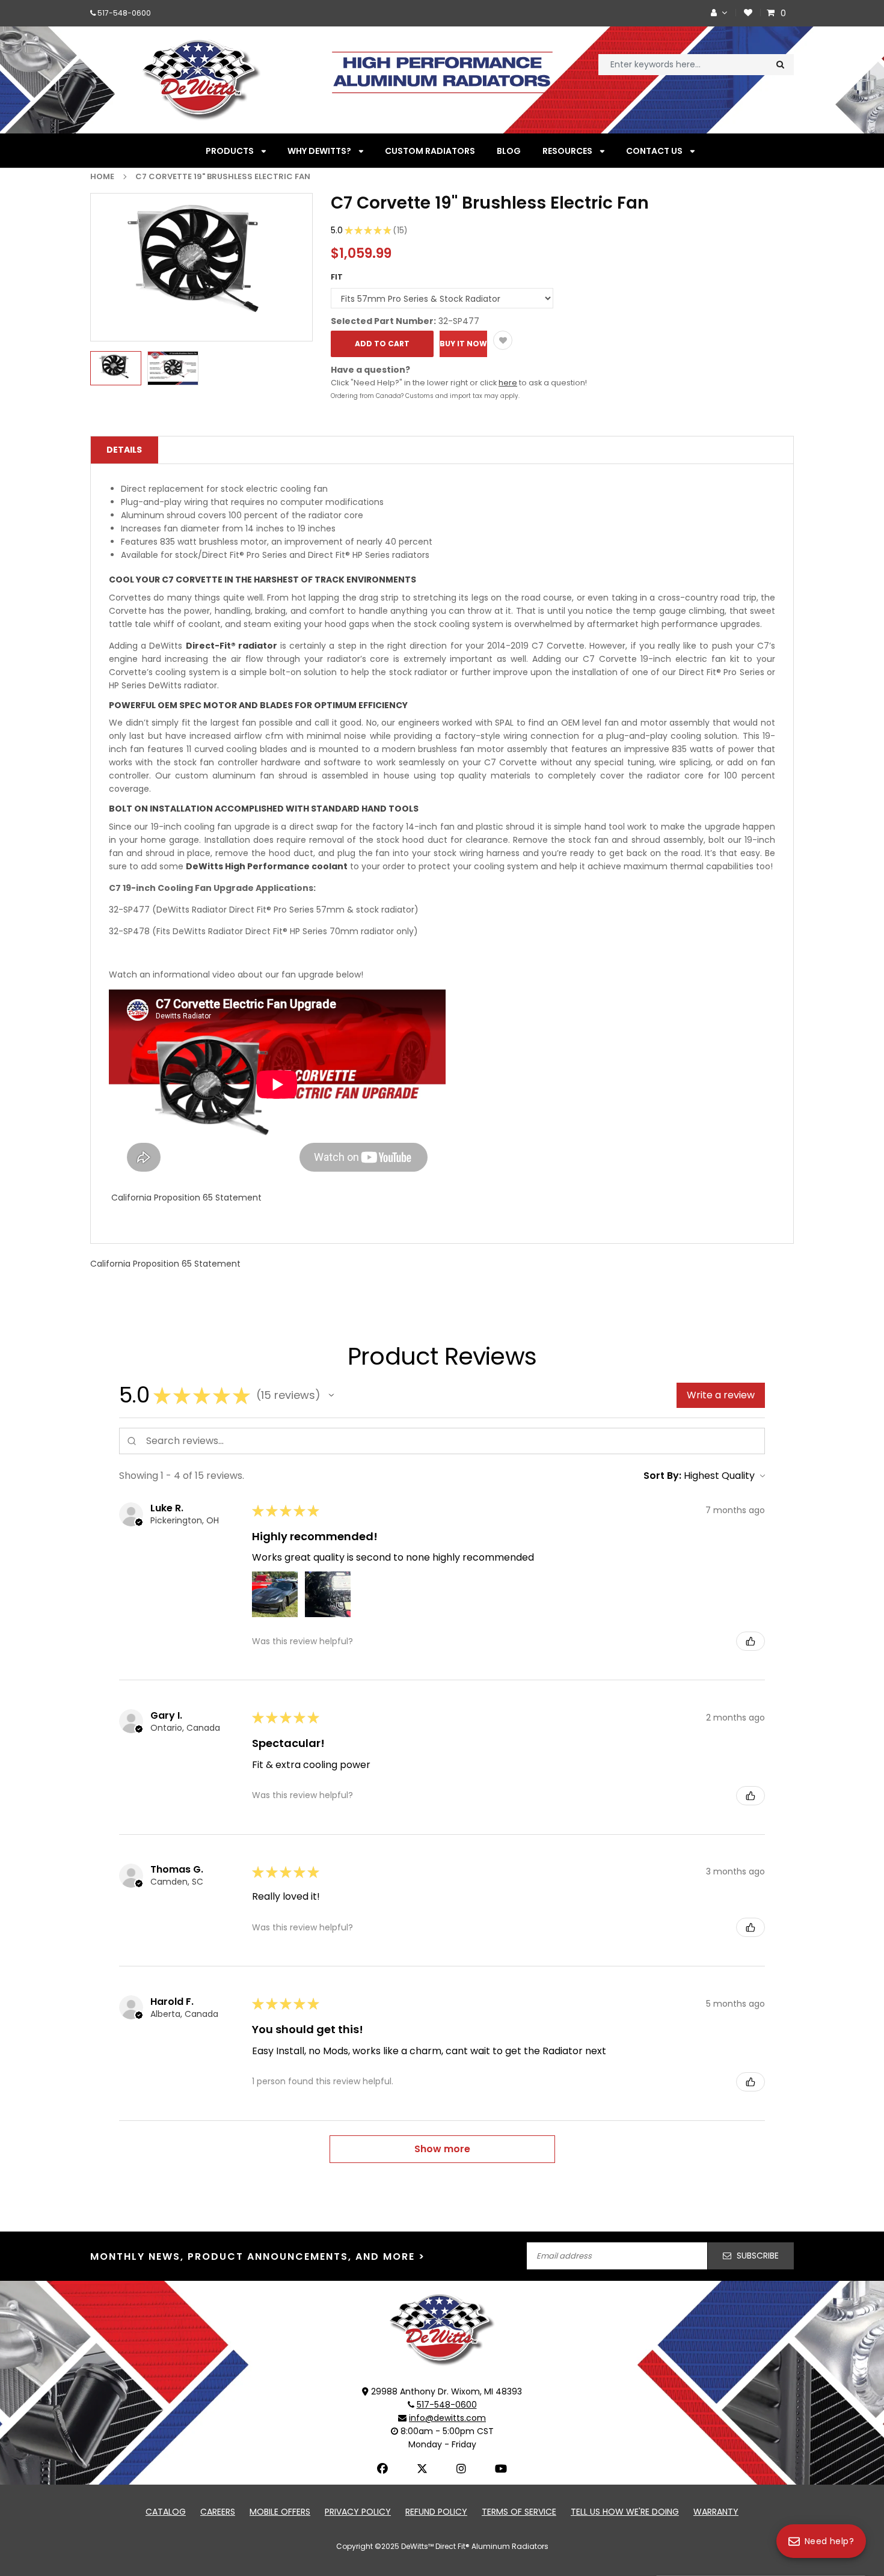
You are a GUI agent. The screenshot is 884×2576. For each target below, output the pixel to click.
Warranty (716, 2512)
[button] (331, 1395)
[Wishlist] (748, 13)
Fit (337, 277)
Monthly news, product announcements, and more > (258, 2256)
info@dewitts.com (447, 2418)
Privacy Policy (358, 2512)
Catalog (166, 2512)
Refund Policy (436, 2512)
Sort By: (662, 1476)
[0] (772, 13)
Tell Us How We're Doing (625, 2512)
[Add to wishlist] (503, 340)
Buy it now (463, 344)
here (508, 383)
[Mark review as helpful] (750, 1641)
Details (124, 450)
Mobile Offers (280, 2512)
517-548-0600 (124, 13)
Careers (218, 2512)
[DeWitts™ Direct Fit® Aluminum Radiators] (442, 2330)
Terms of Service (519, 2512)
